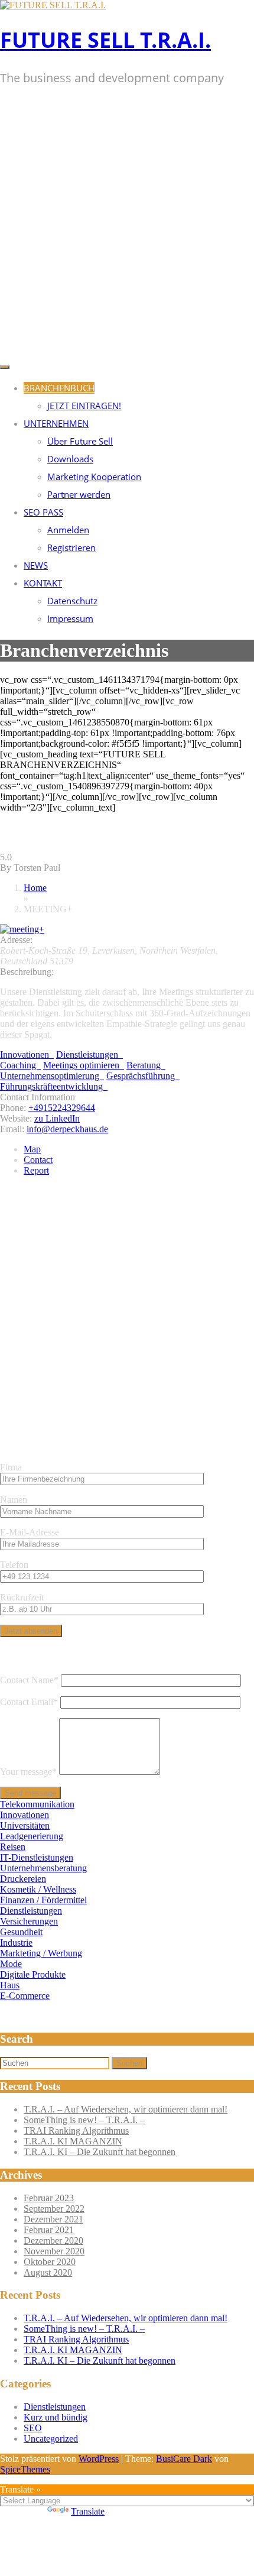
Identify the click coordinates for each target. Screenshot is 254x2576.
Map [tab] (32, 1149)
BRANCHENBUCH (59, 388)
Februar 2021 (49, 2230)
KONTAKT (43, 583)
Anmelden (68, 530)
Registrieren (71, 547)
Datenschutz (72, 601)
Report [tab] (36, 1170)
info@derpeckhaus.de (67, 1129)
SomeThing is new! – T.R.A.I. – (84, 2120)
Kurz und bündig (56, 2417)
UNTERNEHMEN (56, 423)
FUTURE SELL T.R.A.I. (105, 40)
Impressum (70, 618)
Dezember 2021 (53, 2219)
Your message (28, 1772)
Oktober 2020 (50, 2262)
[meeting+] (22, 929)
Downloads (70, 459)
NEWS (36, 565)
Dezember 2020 (53, 2240)
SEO (33, 2428)
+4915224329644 (62, 1108)
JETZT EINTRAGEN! (84, 406)
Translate (88, 2511)
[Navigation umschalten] (5, 367)
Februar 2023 (49, 2198)
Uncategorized (51, 2439)
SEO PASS (43, 512)
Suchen (129, 2063)
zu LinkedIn (57, 1118)
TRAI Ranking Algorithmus (76, 2131)
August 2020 (48, 2272)
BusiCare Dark (184, 2459)
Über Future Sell (80, 441)
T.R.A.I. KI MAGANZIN (73, 2141)
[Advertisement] (127, 226)
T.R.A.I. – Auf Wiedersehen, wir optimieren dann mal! (126, 2109)
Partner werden (79, 494)
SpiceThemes (25, 2469)
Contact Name (29, 1680)
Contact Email (29, 1702)
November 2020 (54, 2251)
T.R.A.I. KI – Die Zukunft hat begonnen (100, 2152)
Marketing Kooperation (94, 477)
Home (35, 888)
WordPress (99, 2459)
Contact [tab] (38, 1160)
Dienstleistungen (55, 2407)
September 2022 (54, 2209)
